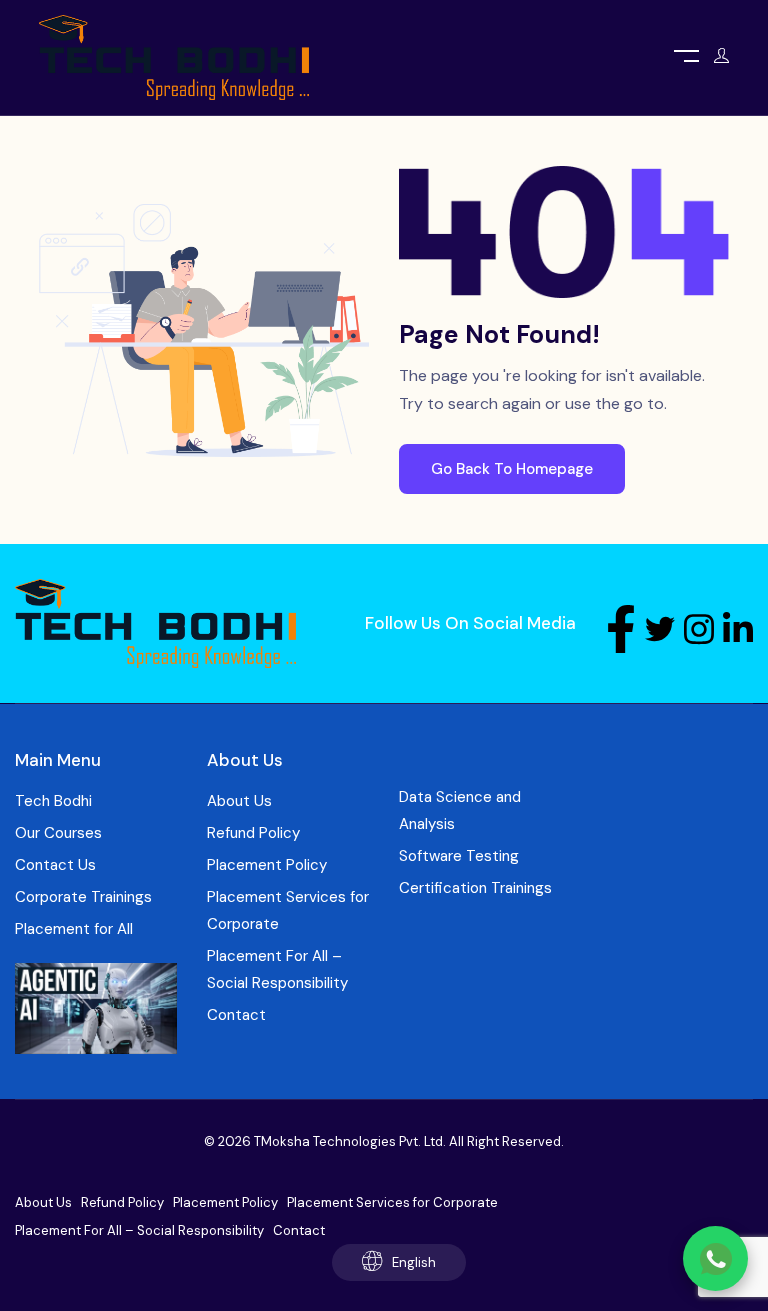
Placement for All (74, 929)
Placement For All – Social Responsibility (277, 969)
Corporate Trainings (83, 897)
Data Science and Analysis (460, 810)
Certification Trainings (475, 888)
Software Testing (459, 856)
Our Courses (58, 833)
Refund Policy (253, 833)
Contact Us (55, 865)
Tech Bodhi (53, 801)
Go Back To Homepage (512, 469)
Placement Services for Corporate (288, 910)
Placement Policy (267, 865)
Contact (236, 1015)
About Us (239, 801)
